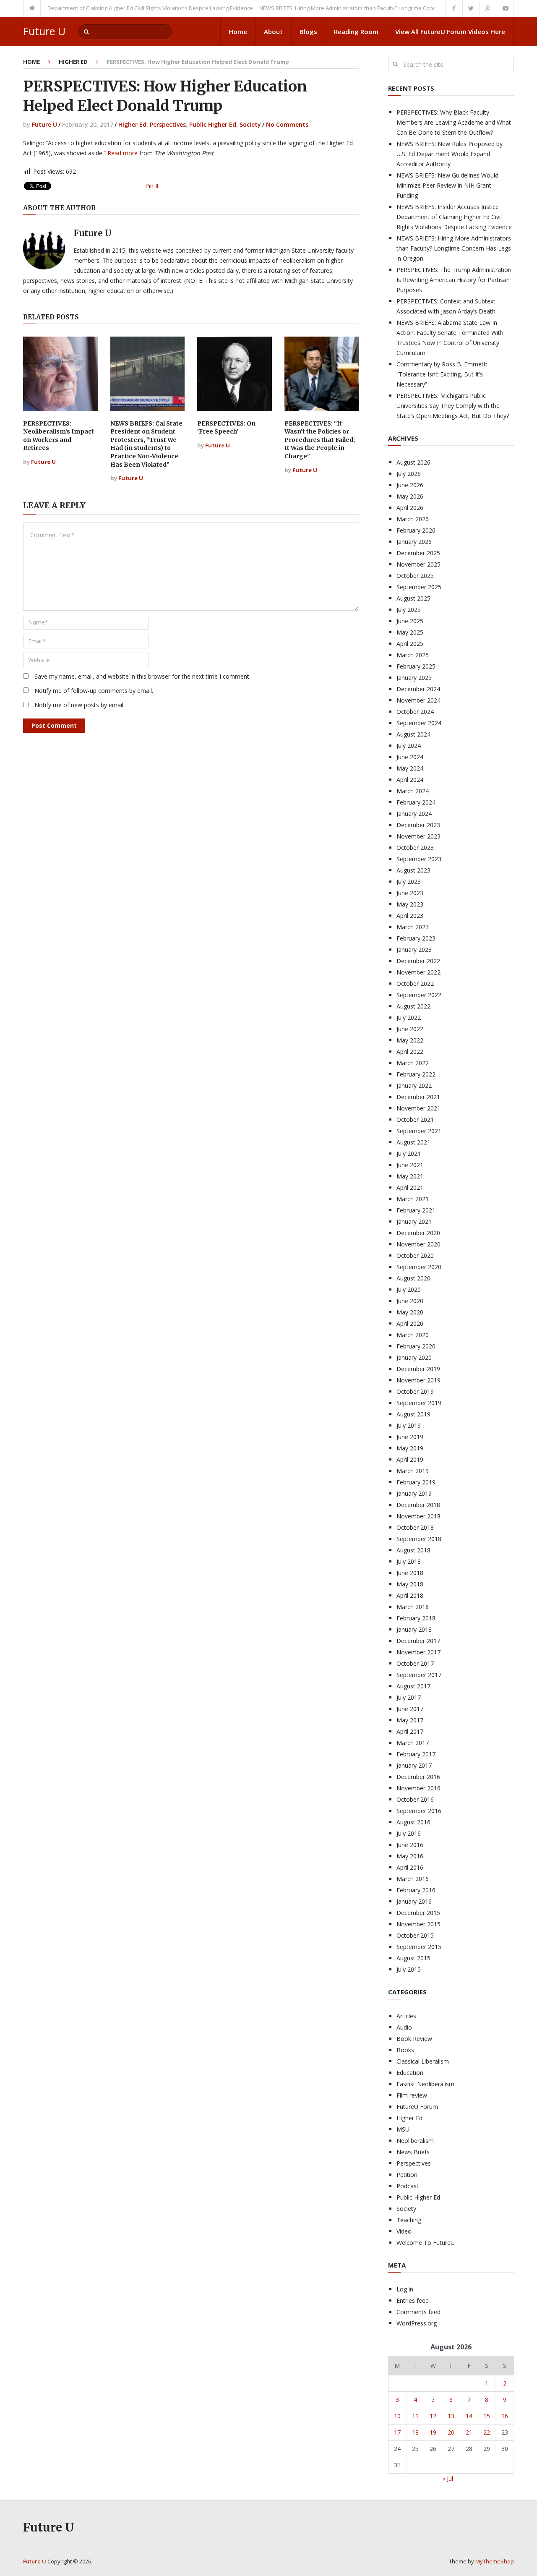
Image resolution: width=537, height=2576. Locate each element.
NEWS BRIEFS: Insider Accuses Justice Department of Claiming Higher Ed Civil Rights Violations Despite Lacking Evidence (454, 217)
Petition (407, 2175)
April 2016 (410, 1867)
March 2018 (413, 1607)
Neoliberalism (415, 2141)
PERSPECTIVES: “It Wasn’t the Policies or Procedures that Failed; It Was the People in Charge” (320, 440)
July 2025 (409, 610)
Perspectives (168, 124)
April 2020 (410, 1323)
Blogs (308, 31)
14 (469, 2416)
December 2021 (418, 1097)
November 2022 (418, 972)
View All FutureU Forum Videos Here (450, 31)
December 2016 (418, 1777)
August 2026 (413, 462)
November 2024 (418, 700)
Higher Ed (73, 62)
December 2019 (418, 1369)
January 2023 (414, 950)
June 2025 (410, 621)
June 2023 (410, 893)
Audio (404, 2027)
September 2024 (419, 723)
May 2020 (410, 1312)
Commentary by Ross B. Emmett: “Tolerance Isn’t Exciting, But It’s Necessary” (442, 374)
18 (415, 2432)
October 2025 (415, 576)
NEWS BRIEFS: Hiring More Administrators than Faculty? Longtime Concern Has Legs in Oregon (349, 8)
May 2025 (410, 632)
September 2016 (419, 1811)
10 (397, 2416)
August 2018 (413, 1550)
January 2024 (414, 814)
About (273, 31)
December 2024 (418, 689)
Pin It (152, 186)
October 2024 (415, 712)
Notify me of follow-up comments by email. (94, 691)
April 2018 (410, 1595)
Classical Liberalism (423, 2061)
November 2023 (418, 836)
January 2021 (414, 1221)
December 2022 (418, 961)
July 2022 (409, 1018)
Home (238, 31)
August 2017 (413, 1686)
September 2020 (419, 1267)
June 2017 (410, 1709)
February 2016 (416, 1890)
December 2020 (418, 1233)
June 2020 (410, 1301)
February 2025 (416, 666)
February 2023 (416, 938)
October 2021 (415, 1119)
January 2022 (414, 1086)
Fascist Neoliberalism (425, 2084)
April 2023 (410, 916)
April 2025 (410, 644)
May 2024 (410, 768)
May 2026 (410, 496)
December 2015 (418, 1913)
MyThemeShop (495, 2561)
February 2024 (416, 802)
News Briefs (413, 2152)
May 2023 (410, 904)
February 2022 (416, 1074)
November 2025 (418, 564)
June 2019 (410, 1437)
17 (397, 2432)
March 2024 (413, 791)
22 (487, 2432)
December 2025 (418, 553)
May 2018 (410, 1584)
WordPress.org (417, 2323)
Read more (123, 153)
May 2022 (410, 1040)
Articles (406, 2016)
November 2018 (418, 1516)
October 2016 (415, 1799)
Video (404, 2231)
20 (451, 2432)
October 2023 (415, 848)
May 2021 (410, 1176)
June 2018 (410, 1573)
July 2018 (409, 1561)
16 (505, 2416)
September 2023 (419, 859)
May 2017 (410, 1720)
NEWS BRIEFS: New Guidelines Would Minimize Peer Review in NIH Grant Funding (447, 185)
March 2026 (413, 519)
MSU (403, 2129)
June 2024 (410, 757)
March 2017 (413, 1743)
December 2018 (418, 1505)
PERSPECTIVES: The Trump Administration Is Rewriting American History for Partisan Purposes (454, 280)
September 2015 (419, 1947)
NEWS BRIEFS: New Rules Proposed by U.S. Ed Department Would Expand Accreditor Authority (450, 154)
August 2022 (413, 1006)
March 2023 (413, 927)
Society (250, 124)
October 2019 (415, 1391)
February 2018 (416, 1618)
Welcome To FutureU (426, 2243)
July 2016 (409, 1833)
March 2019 (413, 1471)
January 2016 (414, 1901)
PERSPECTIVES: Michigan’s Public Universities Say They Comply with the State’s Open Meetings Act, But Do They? (453, 406)
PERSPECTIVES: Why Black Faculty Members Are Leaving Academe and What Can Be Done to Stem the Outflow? (454, 122)
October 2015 (415, 1935)
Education (410, 2073)
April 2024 (410, 780)
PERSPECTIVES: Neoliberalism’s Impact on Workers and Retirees (59, 436)
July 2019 (409, 1425)
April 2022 (410, 1052)
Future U (44, 31)
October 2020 (415, 1255)
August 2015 (413, 1958)
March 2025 (413, 655)
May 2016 (410, 1856)
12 (433, 2416)
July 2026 (409, 474)
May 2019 (410, 1448)
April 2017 (410, 1731)
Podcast (408, 2186)
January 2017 (414, 1765)
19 (433, 2432)
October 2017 (415, 1663)
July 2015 (409, 1969)
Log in (405, 2289)
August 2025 (413, 598)
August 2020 (413, 1278)
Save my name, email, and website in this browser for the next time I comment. (142, 676)
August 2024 (413, 734)
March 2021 (413, 1199)
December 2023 (418, 825)
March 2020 (413, 1335)
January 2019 (414, 1493)
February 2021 (416, 1210)
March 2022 (413, 1063)
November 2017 (418, 1652)
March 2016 (413, 1879)
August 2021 (413, 1142)
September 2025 (419, 587)
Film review (412, 2095)
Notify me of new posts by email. (80, 705)
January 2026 (414, 542)
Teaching (409, 2220)
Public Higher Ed (213, 124)
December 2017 (418, 1641)
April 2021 (410, 1187)
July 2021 (409, 1153)
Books (405, 2050)
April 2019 (410, 1459)
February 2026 (416, 530)
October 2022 (415, 984)
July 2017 (409, 1697)
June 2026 (410, 485)
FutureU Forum (417, 2107)
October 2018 (415, 1527)
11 (415, 2416)
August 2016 (413, 1822)
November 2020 (418, 1244)
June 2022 (410, 1029)
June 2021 (410, 1165)
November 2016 (418, 1788)
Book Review (414, 2039)
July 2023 (409, 882)
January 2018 (414, 1629)
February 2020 (416, 1346)
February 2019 (416, 1482)
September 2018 (419, 1539)
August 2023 (413, 870)
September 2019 (419, 1403)
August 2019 (413, 1414)
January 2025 (414, 678)
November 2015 (418, 1924)
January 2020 (414, 1357)
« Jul (448, 2478)
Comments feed (418, 2312)
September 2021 (419, 1131)
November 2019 (418, 1380)
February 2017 (416, 1754)
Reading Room (356, 31)
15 (487, 2416)
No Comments (287, 124)
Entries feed (413, 2300)
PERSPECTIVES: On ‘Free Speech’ (226, 428)
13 (451, 2416)
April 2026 (410, 508)
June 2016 (410, 1845)
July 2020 (409, 1289)
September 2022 (419, 995)
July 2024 (409, 746)
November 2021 (418, 1108)
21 (469, 2432)
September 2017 (419, 1675)
